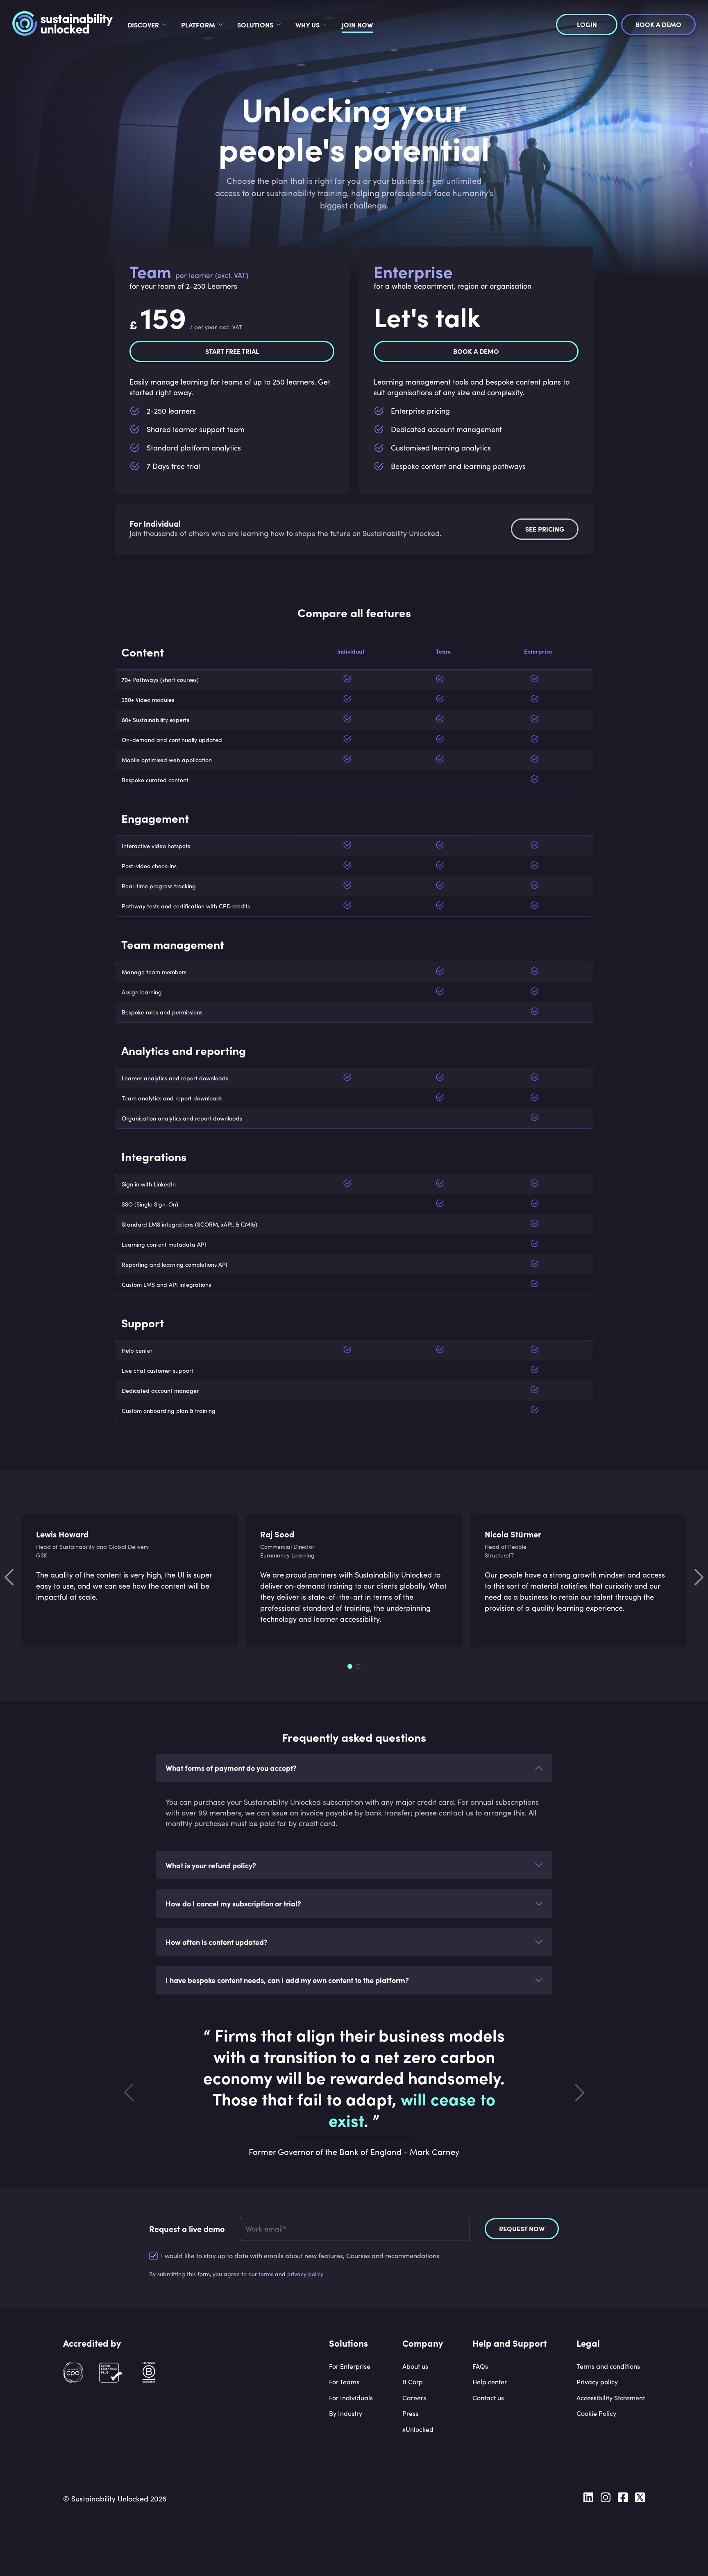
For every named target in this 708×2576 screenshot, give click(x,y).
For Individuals (351, 2398)
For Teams (344, 2382)
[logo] (62, 25)
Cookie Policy (596, 2413)
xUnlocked (418, 2429)
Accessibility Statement (611, 2398)
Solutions (255, 25)
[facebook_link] (623, 2499)
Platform (198, 25)
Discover (143, 25)
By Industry (346, 2413)
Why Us (307, 25)
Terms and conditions (608, 2366)
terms (266, 2274)
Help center (490, 2382)
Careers (414, 2398)
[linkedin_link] (588, 2499)
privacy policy (305, 2274)
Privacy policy (597, 2382)
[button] (354, 1768)
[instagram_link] (606, 2499)
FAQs (480, 2366)
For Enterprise (350, 2366)
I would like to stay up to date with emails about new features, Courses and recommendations (300, 2256)
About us (415, 2366)
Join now (357, 25)
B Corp (413, 2382)
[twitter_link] (640, 2499)
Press (410, 2413)
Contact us (488, 2398)
